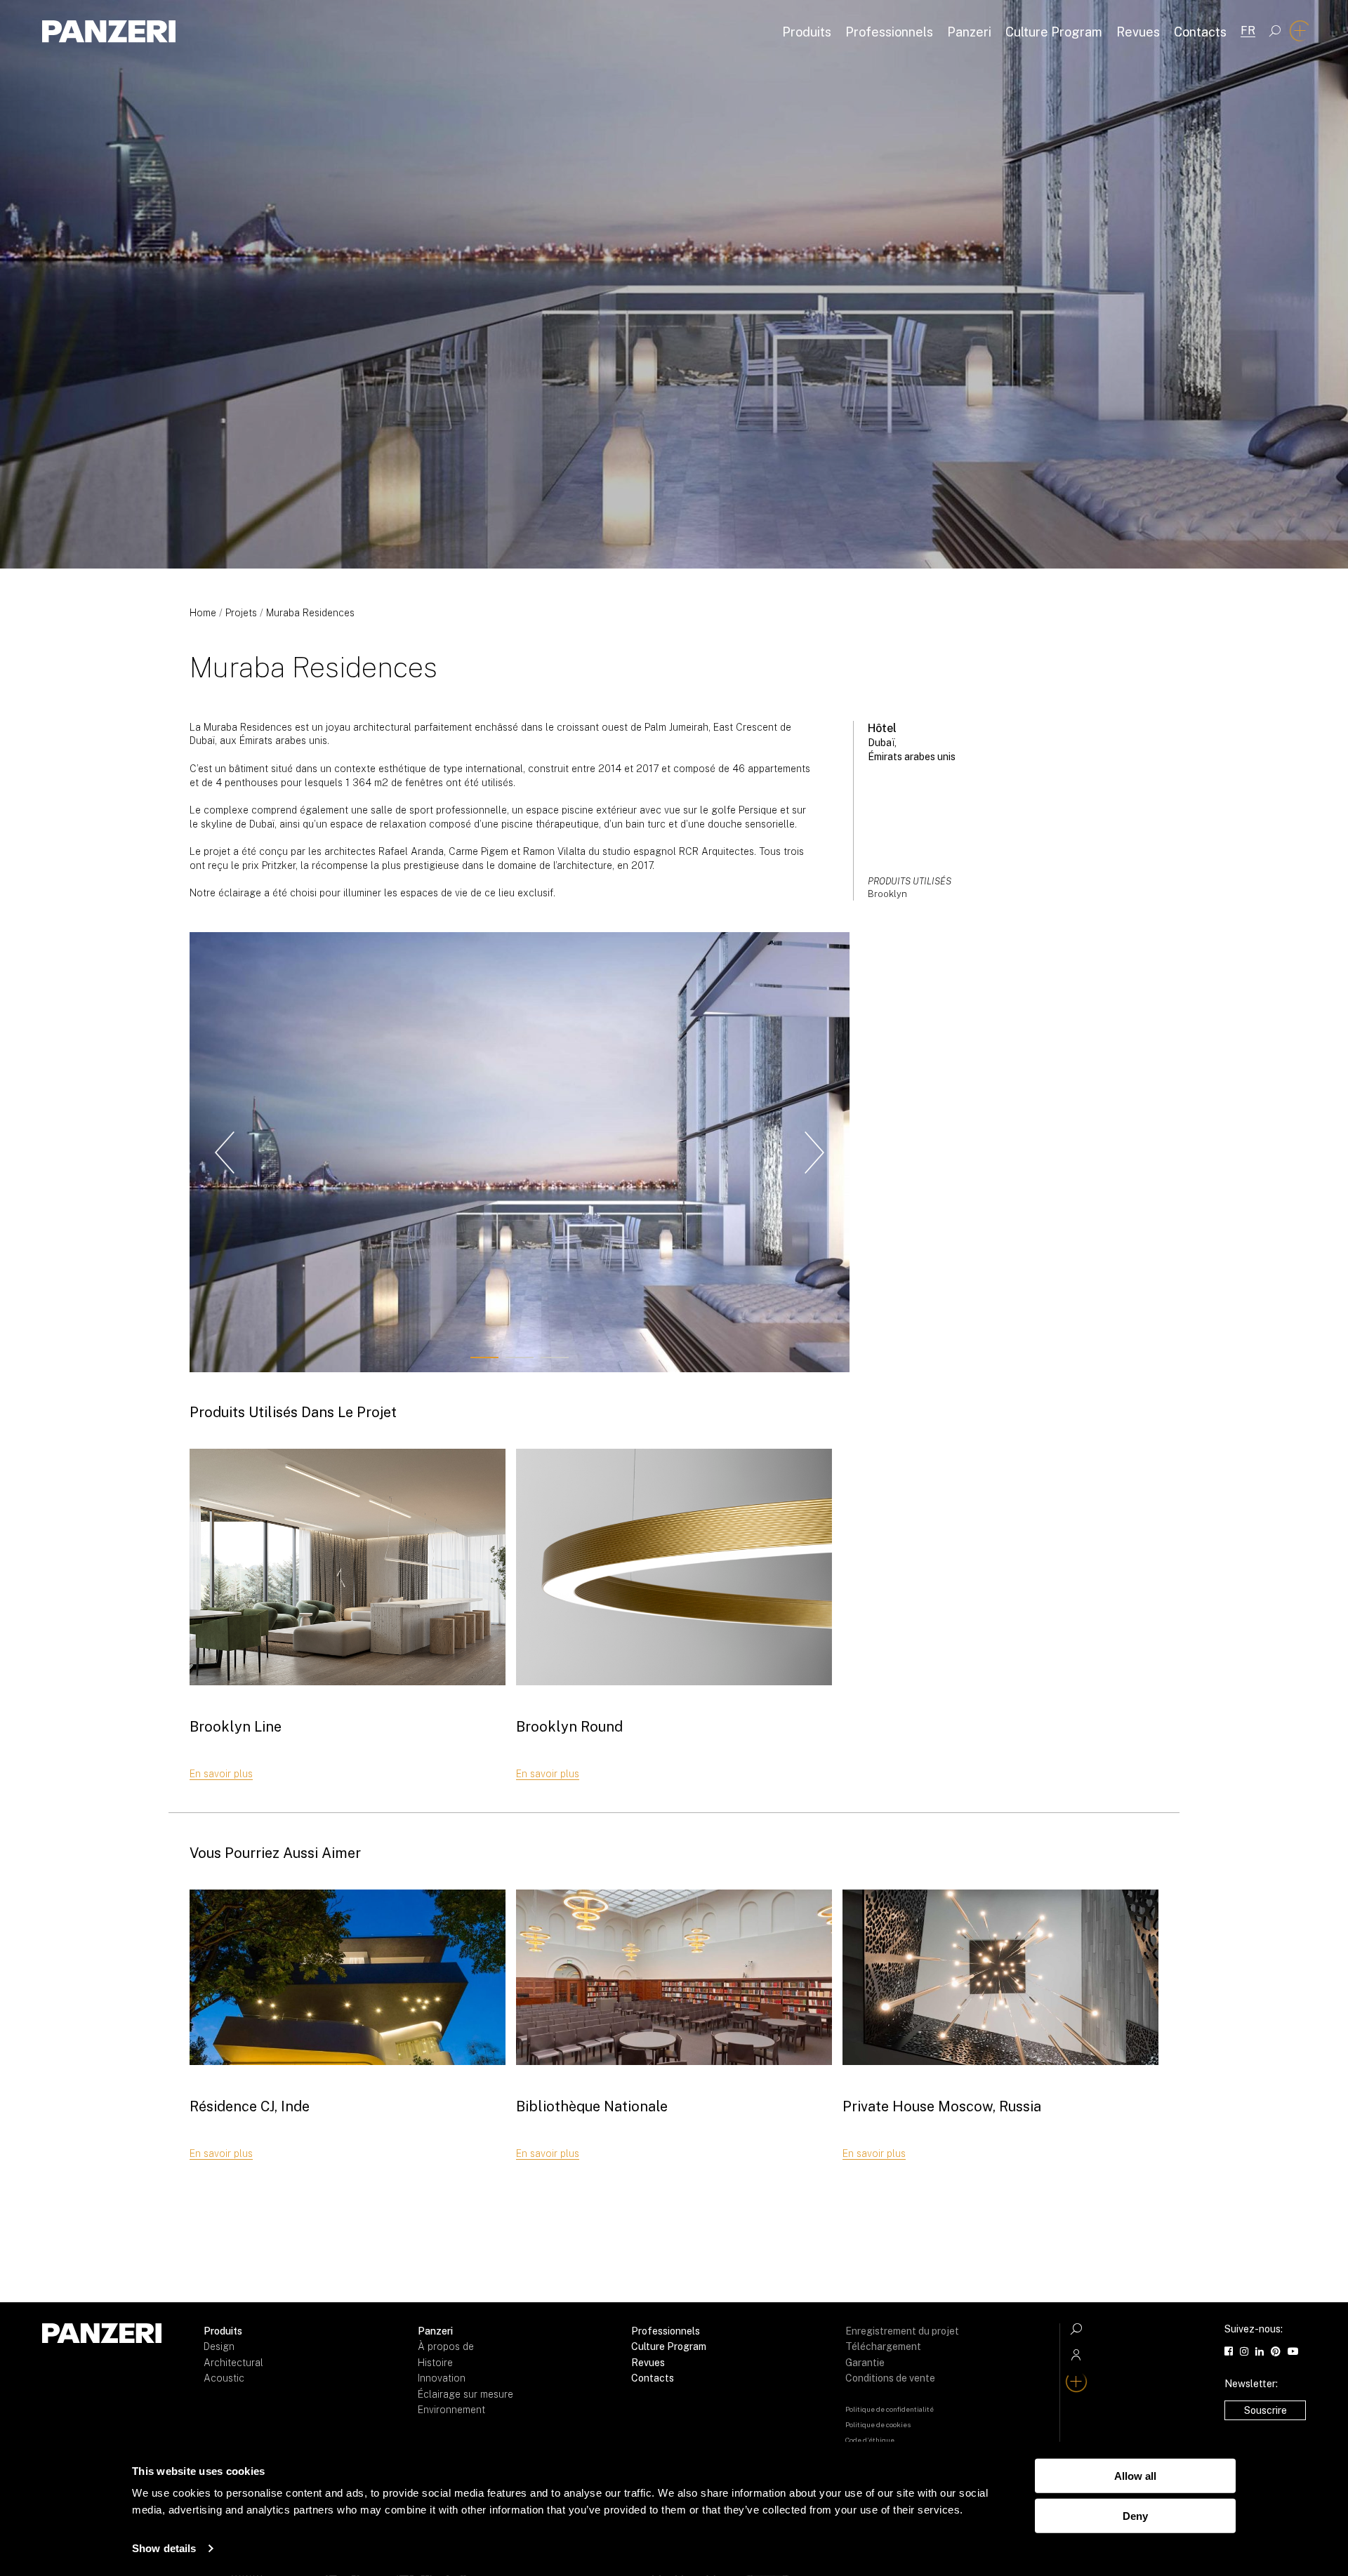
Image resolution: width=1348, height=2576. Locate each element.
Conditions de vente (890, 2378)
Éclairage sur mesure (465, 2394)
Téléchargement (883, 2346)
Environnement (451, 2410)
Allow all (1135, 2476)
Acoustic (224, 2378)
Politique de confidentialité (890, 2409)
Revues (1138, 32)
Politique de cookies (878, 2424)
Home (203, 613)
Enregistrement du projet (902, 2331)
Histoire (435, 2363)
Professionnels (889, 32)
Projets (241, 613)
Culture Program (1054, 32)
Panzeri (969, 32)
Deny (1135, 2515)
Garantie (865, 2363)
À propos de (446, 2346)
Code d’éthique (870, 2440)
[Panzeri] (109, 31)
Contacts (1200, 32)
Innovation (442, 2378)
